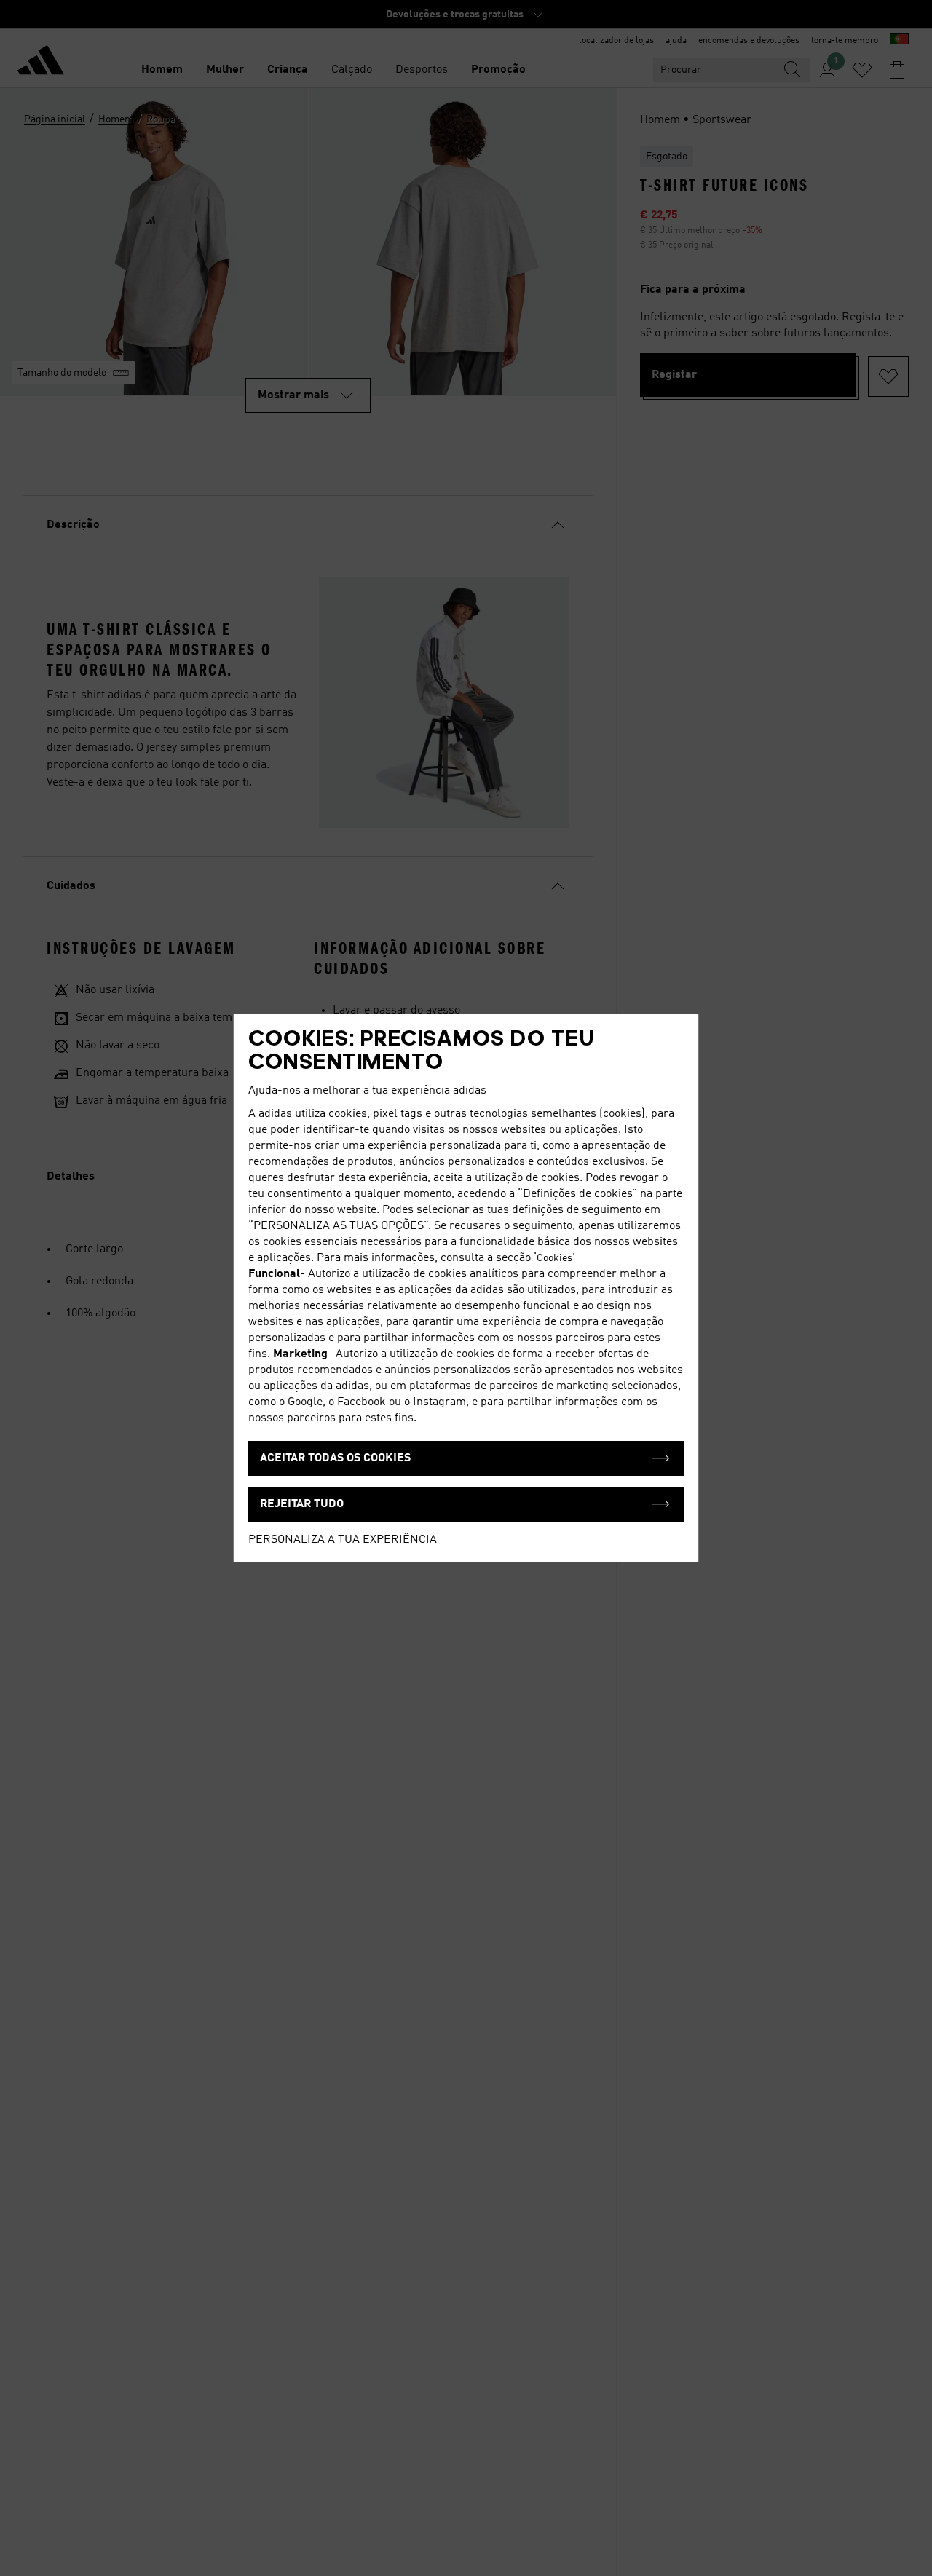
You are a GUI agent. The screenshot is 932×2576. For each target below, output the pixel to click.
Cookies (554, 1258)
